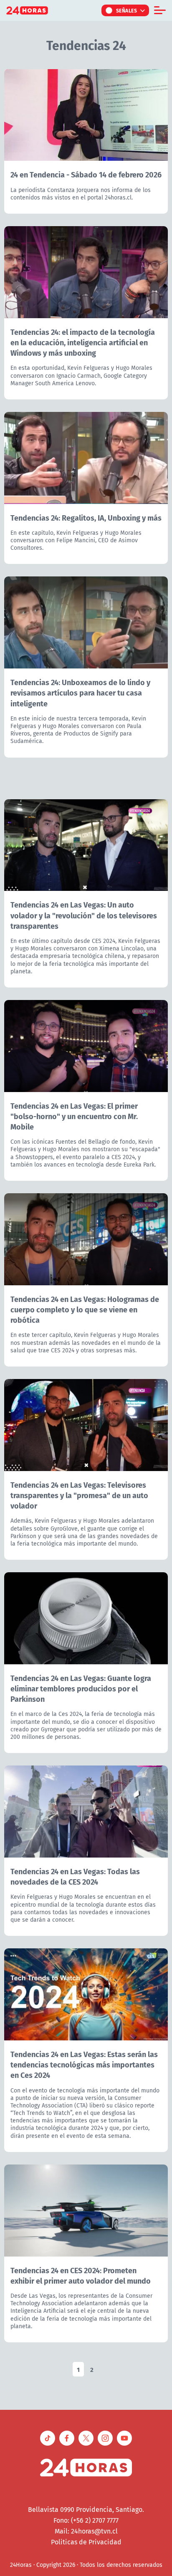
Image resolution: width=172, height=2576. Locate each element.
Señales (127, 10)
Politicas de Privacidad (86, 2542)
